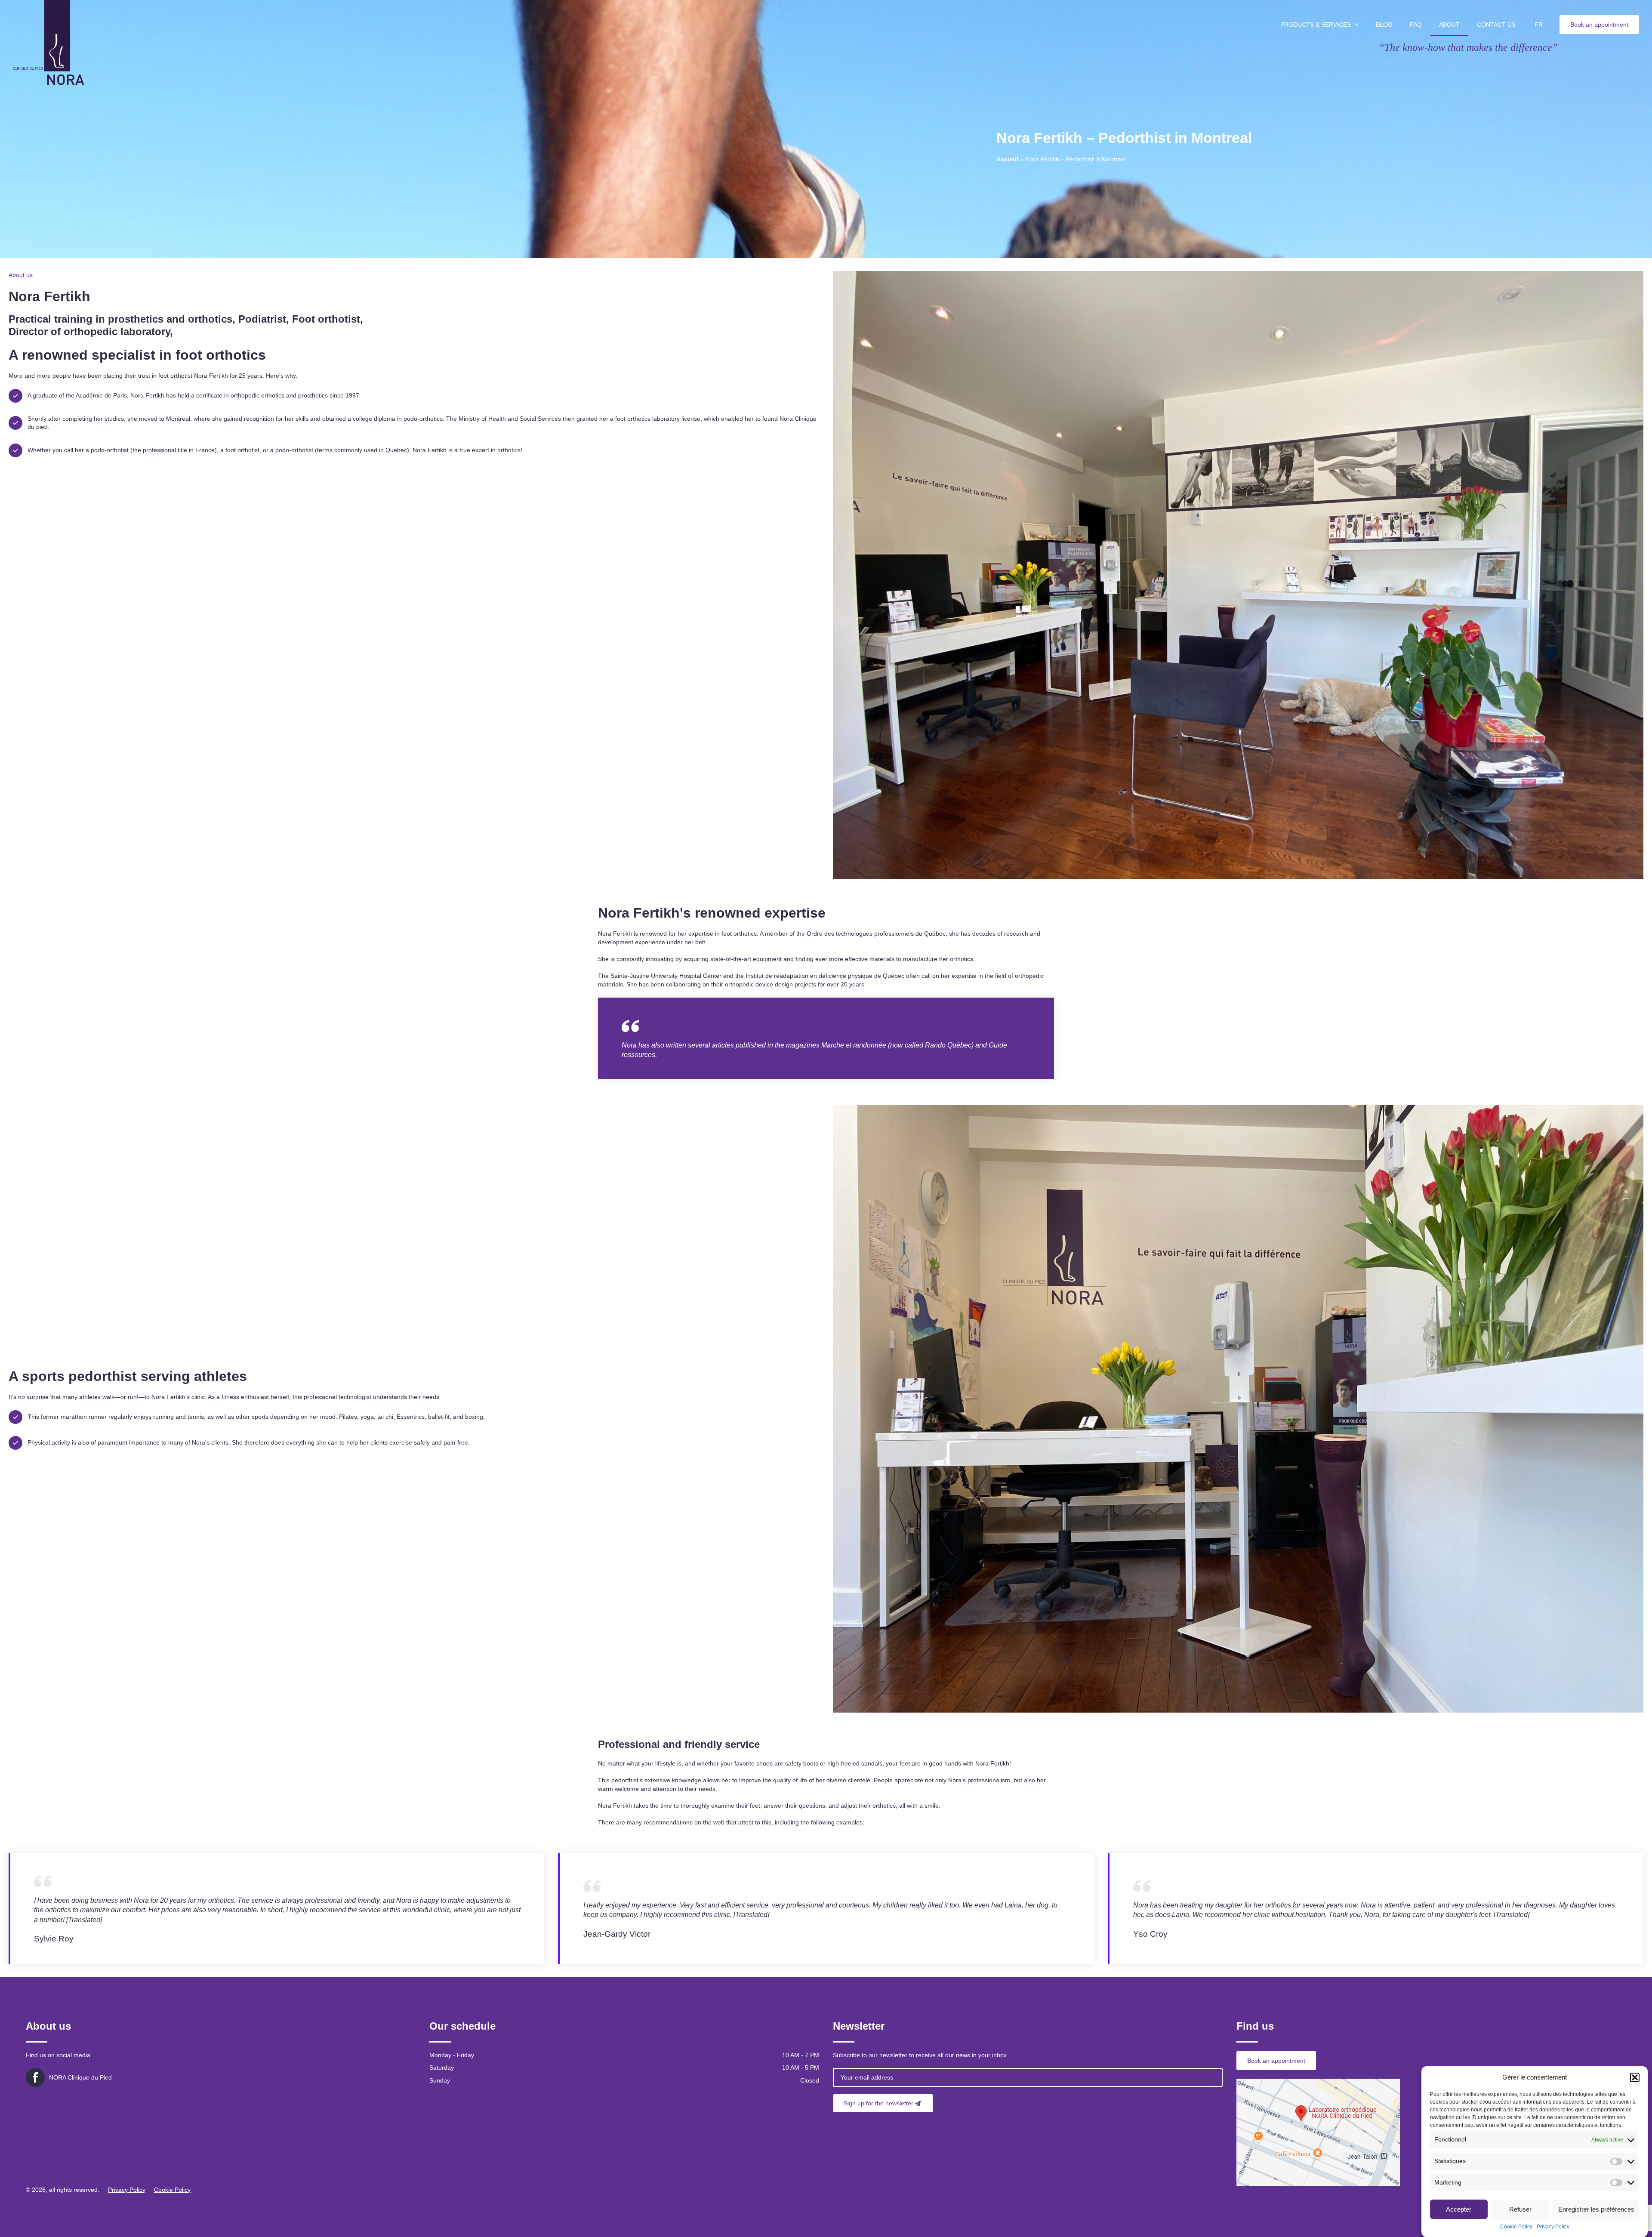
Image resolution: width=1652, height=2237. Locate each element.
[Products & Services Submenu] (1359, 25)
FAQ (1416, 25)
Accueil (1007, 159)
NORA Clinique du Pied (80, 2077)
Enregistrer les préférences (1596, 2209)
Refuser (1520, 2209)
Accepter (1459, 2209)
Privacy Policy (1553, 2227)
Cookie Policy (1516, 2227)
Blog (1384, 25)
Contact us (1496, 25)
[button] (1635, 2077)
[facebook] (35, 2077)
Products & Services (1316, 25)
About (1449, 25)
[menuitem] (1539, 25)
